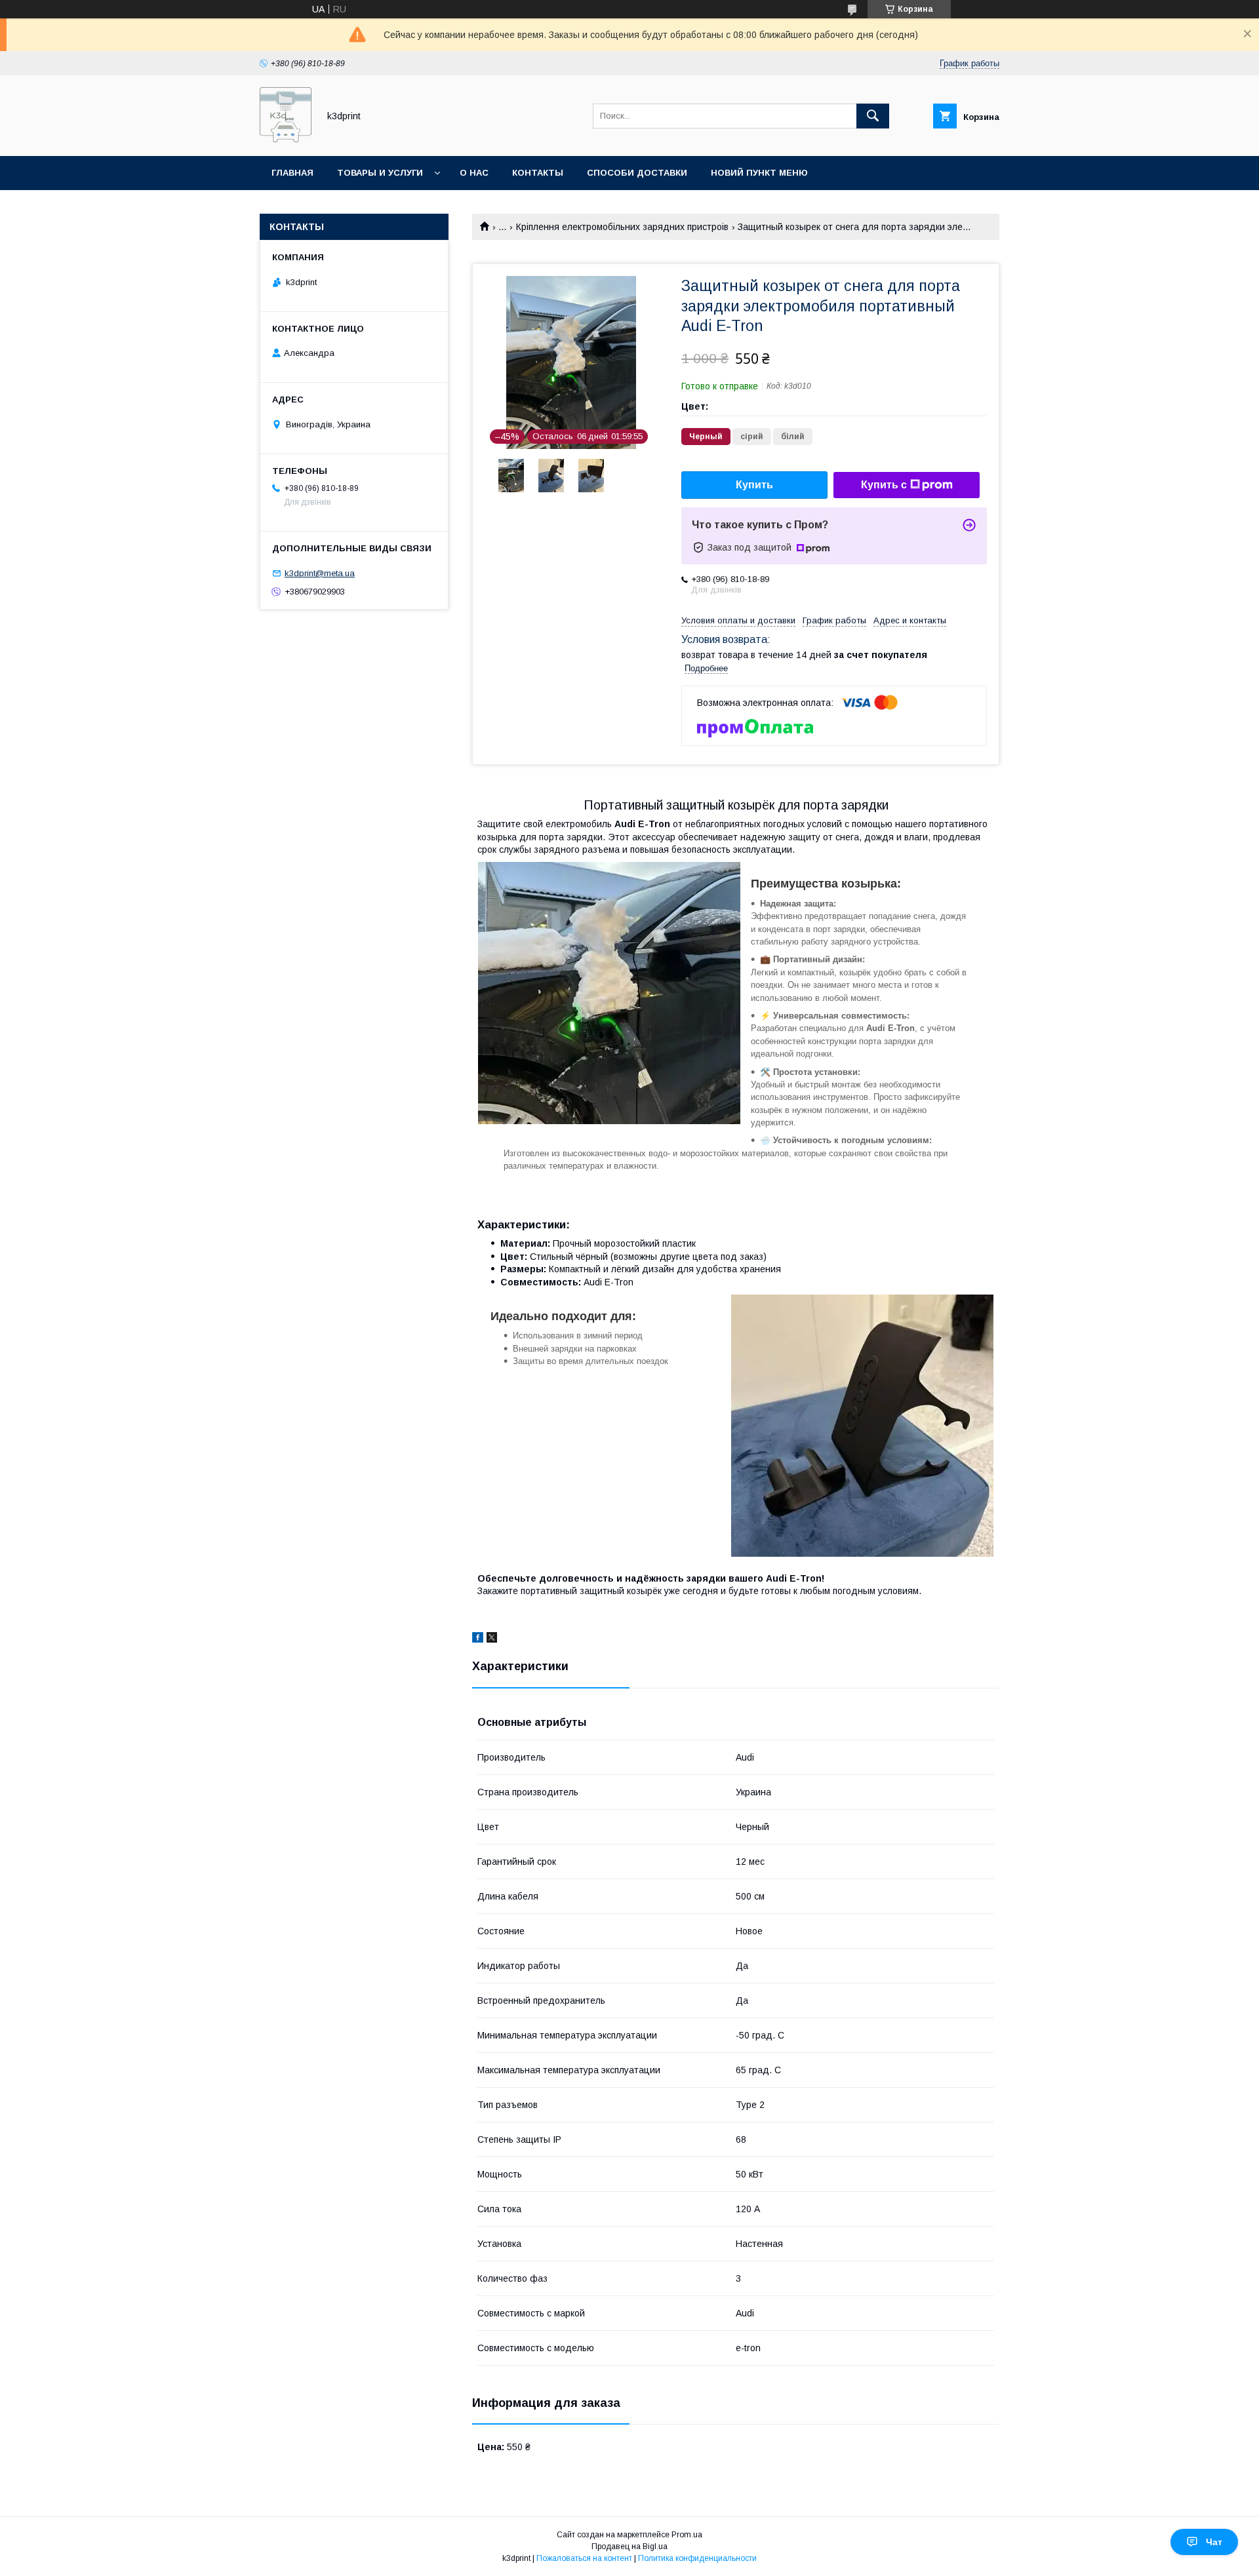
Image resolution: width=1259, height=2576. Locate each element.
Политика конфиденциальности (697, 2558)
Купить (754, 485)
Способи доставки (637, 173)
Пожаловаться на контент (584, 2558)
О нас (474, 173)
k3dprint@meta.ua (320, 573)
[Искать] (873, 116)
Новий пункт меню (759, 173)
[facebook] (478, 1639)
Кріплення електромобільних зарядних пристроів (622, 227)
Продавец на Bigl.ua (629, 2547)
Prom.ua (687, 2535)
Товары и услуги (380, 173)
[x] (492, 1639)
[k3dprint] (286, 139)
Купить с (884, 485)
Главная (292, 173)
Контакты (538, 173)
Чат (1214, 2542)
